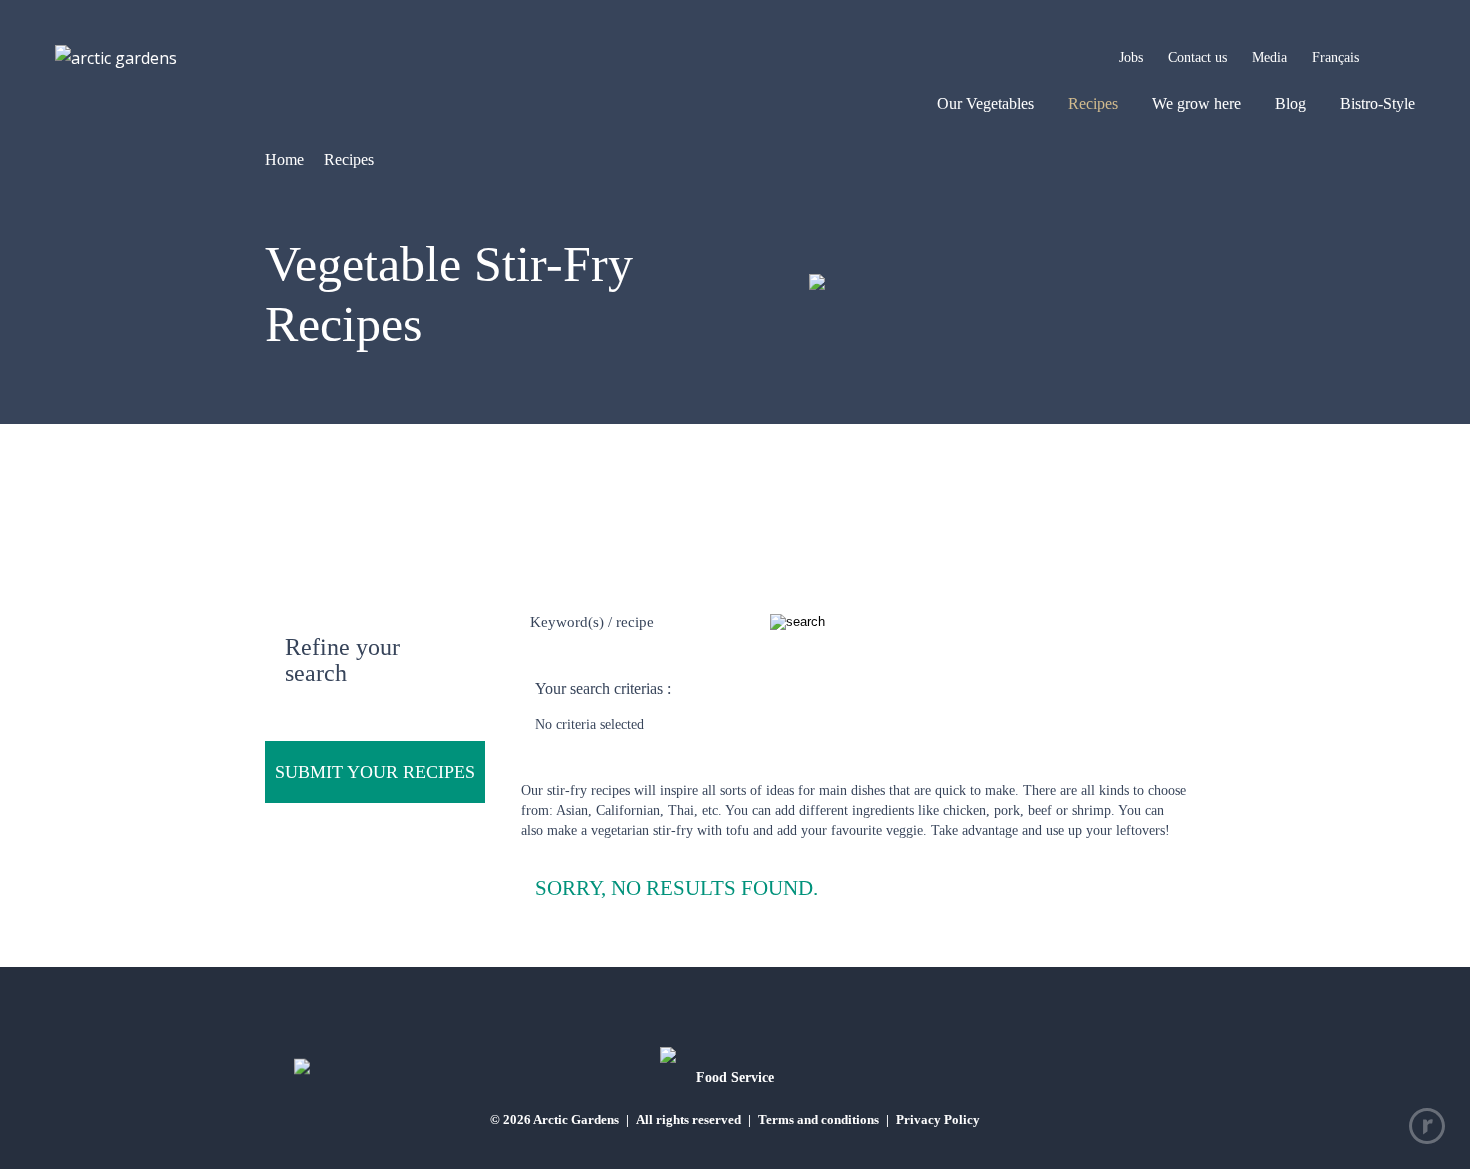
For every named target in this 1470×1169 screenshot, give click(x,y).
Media (1269, 57)
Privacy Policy (938, 1119)
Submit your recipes (375, 772)
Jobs (1131, 57)
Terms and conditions (818, 1119)
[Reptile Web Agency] (1427, 1126)
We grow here (1196, 103)
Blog (1290, 103)
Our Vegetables (985, 103)
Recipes (1093, 103)
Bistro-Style (1377, 103)
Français (1335, 57)
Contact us (1197, 57)
